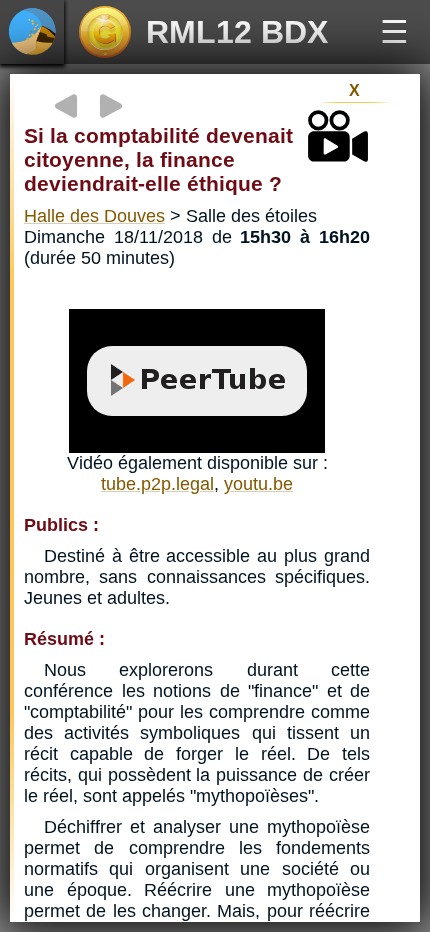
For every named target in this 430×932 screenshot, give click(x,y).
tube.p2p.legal (157, 484)
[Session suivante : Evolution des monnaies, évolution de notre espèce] (111, 106)
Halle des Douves (94, 216)
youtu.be (258, 484)
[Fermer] (215, 69)
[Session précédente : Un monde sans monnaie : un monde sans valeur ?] (66, 106)
